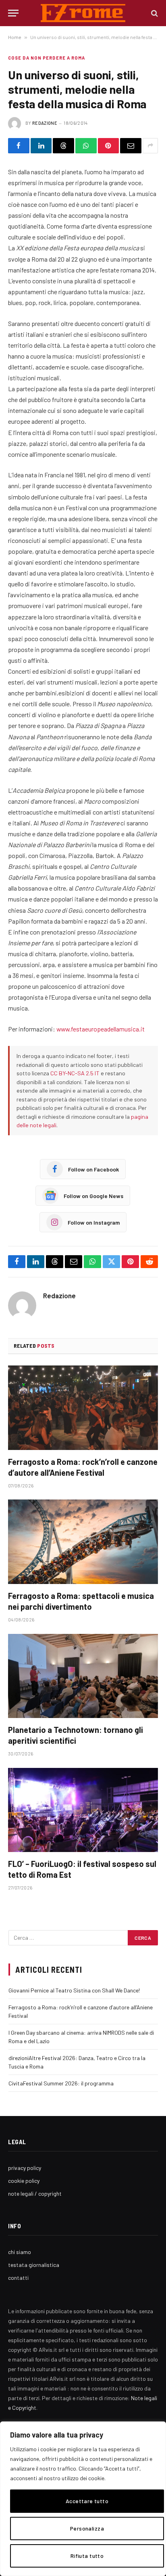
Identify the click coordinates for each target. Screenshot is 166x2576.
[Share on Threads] (63, 146)
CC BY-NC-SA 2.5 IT (75, 1073)
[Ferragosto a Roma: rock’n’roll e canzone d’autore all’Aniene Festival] (83, 1408)
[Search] (154, 13)
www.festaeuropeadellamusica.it (101, 1029)
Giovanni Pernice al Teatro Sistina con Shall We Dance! (74, 1990)
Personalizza (87, 2528)
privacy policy (25, 2168)
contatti (18, 2278)
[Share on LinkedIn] (41, 146)
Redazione (45, 123)
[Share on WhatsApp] (86, 146)
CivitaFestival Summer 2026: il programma (61, 2083)
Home (15, 37)
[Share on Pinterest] (109, 146)
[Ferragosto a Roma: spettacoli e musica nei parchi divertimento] (83, 1542)
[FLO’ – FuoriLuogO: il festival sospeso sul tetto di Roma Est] (83, 1810)
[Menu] (13, 13)
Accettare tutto (87, 2501)
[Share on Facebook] (19, 146)
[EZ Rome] (83, 13)
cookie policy (24, 2181)
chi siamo (20, 2252)
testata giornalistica (34, 2265)
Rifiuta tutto (87, 2556)
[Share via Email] (131, 146)
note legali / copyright (35, 2193)
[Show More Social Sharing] (150, 146)
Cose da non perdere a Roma (47, 58)
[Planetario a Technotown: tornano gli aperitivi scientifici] (83, 1676)
